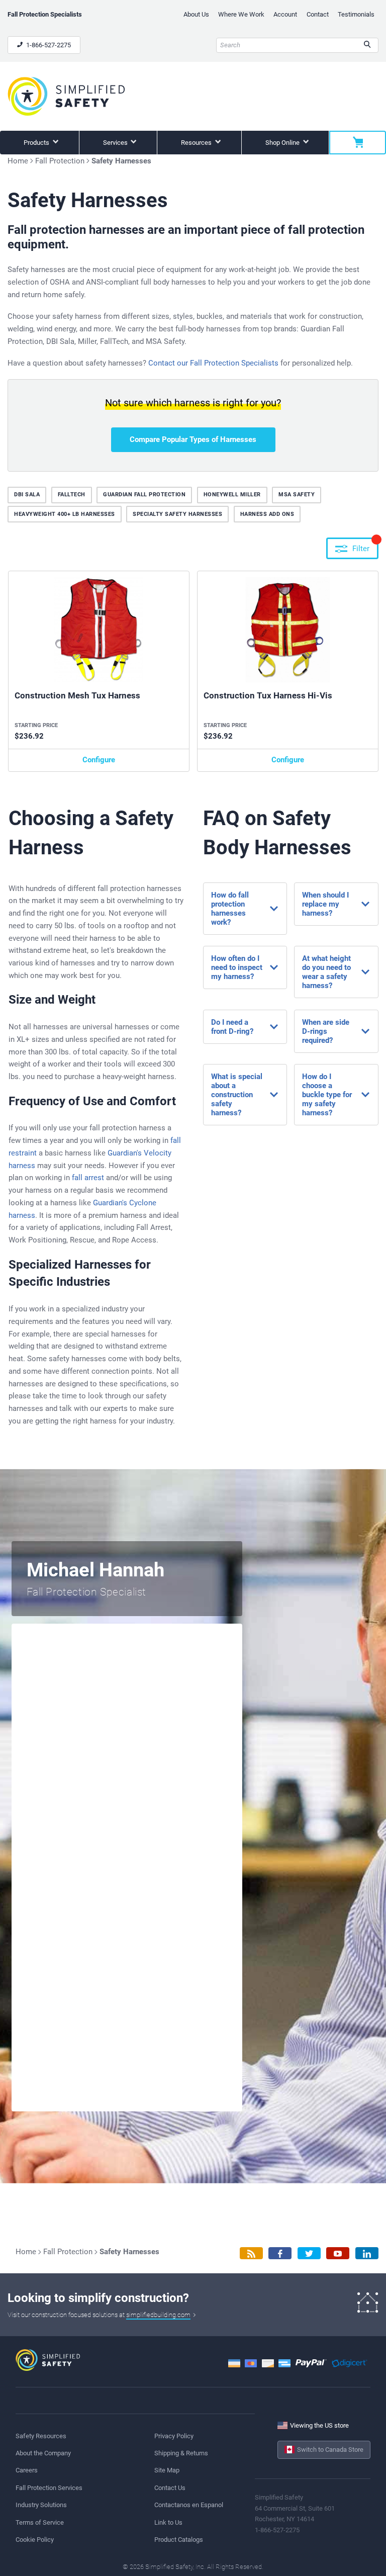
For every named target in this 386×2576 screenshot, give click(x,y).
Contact (318, 14)
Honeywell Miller (232, 495)
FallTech (72, 495)
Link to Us (168, 2522)
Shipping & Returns (181, 2453)
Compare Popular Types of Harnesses (193, 439)
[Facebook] (280, 2253)
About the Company (43, 2453)
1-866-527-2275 (48, 45)
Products (37, 143)
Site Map (167, 2470)
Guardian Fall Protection (144, 495)
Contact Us (170, 2488)
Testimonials (356, 14)
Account (285, 14)
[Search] (367, 45)
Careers (27, 2470)
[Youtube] (338, 2253)
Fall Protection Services (49, 2488)
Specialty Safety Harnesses (177, 514)
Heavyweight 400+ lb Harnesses (65, 514)
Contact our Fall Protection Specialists (213, 363)
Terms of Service (40, 2522)
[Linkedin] (367, 2253)
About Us (196, 14)
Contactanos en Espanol (189, 2505)
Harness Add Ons (267, 514)
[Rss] (251, 2253)
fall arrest (88, 1178)
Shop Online (283, 143)
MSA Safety (297, 495)
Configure (99, 760)
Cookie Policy (35, 2540)
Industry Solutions (41, 2505)
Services (116, 143)
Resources (197, 143)
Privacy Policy (174, 2436)
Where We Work (241, 14)
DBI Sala (27, 495)
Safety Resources (41, 2436)
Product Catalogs (179, 2540)
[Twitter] (309, 2253)
